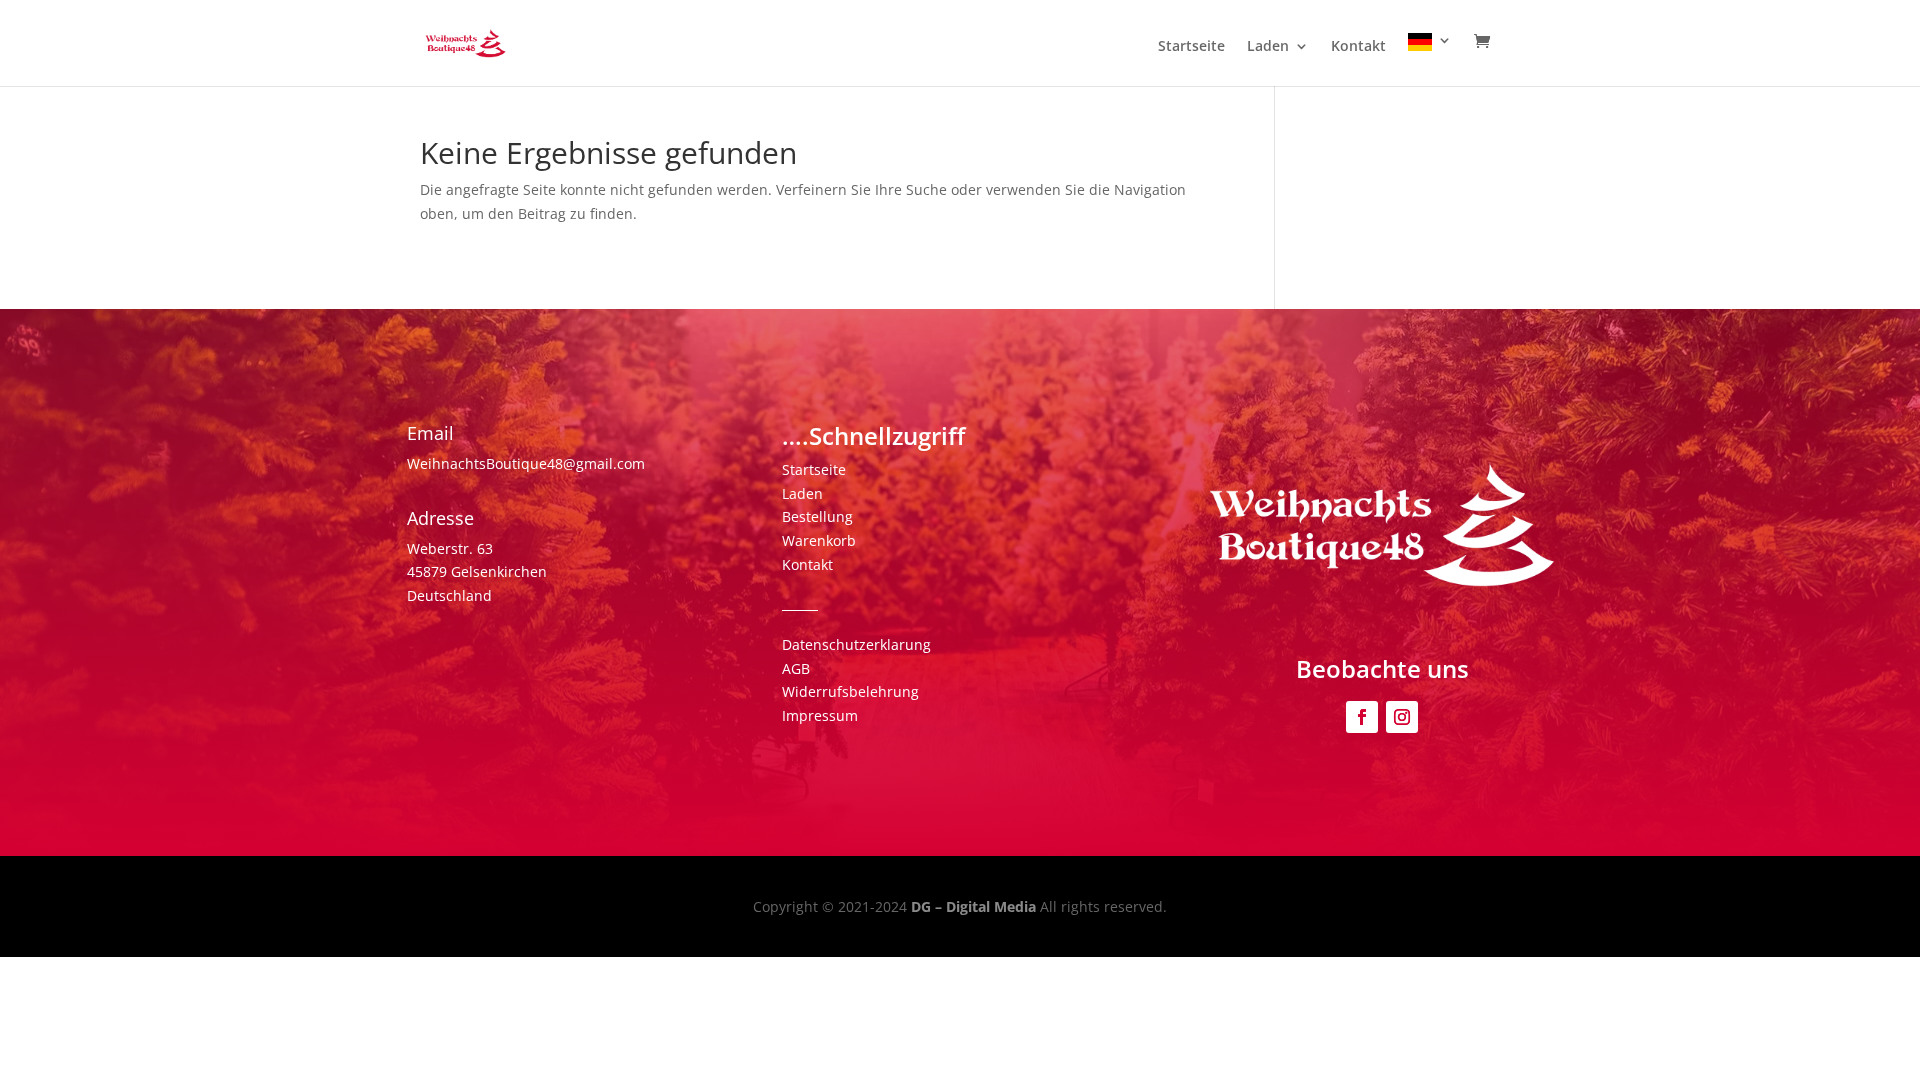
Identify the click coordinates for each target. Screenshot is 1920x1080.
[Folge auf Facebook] (1362, 717)
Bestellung (817, 516)
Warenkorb (819, 540)
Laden (1268, 47)
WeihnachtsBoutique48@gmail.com (526, 463)
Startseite (1191, 47)
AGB (796, 668)
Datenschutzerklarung (856, 644)
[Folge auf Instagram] (1402, 717)
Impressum (820, 715)
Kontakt (1358, 47)
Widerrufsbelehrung (850, 691)
